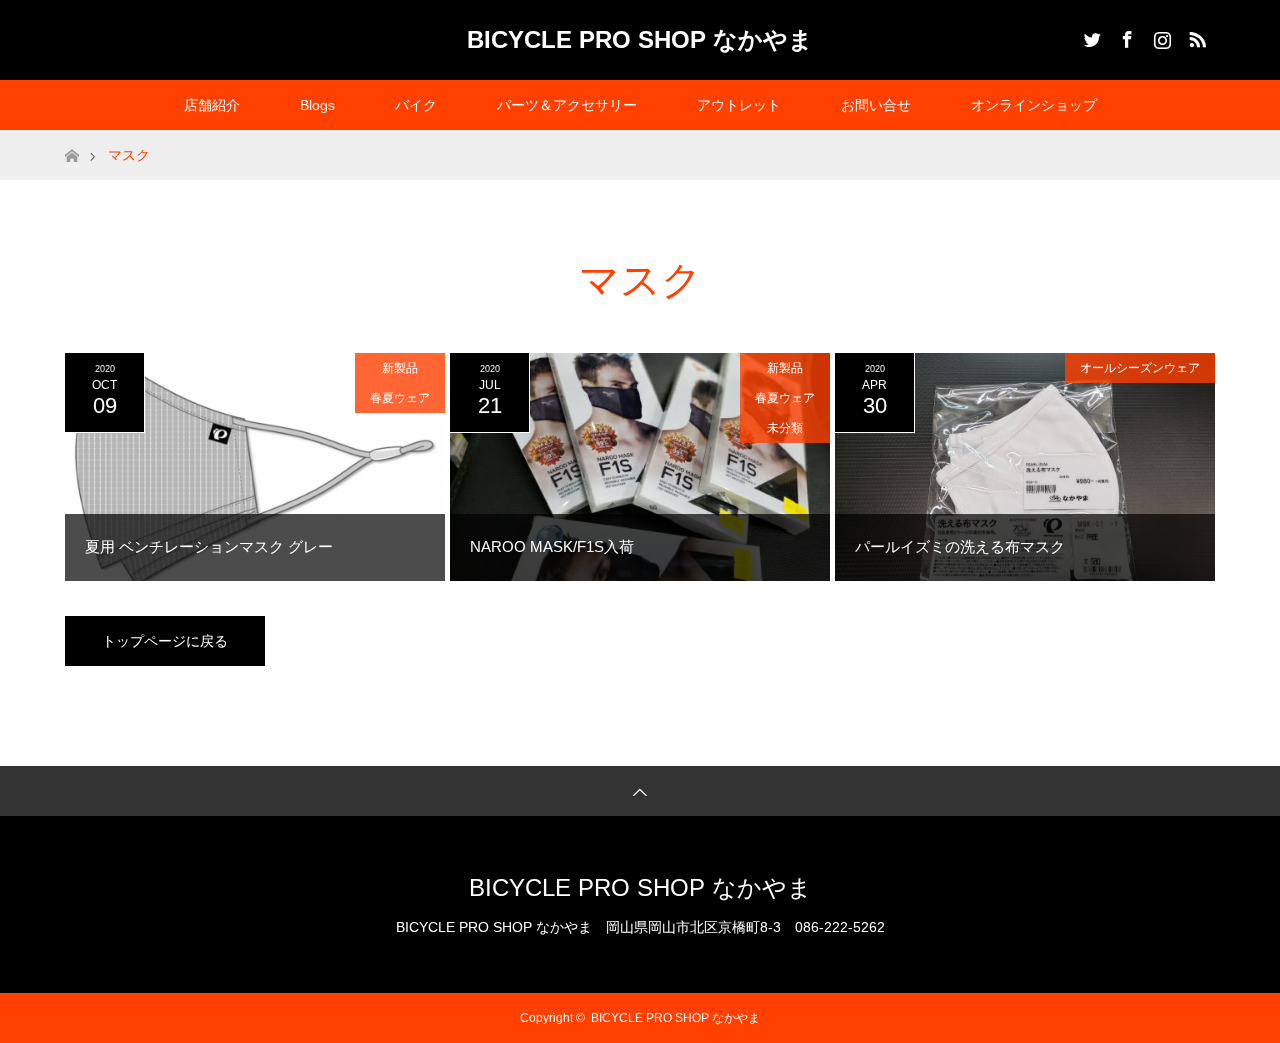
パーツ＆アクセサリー (567, 105)
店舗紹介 (212, 105)
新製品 (400, 368)
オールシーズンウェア (1140, 368)
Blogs (317, 105)
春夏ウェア (400, 398)
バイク (416, 105)
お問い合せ (876, 105)
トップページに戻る (165, 641)
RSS (1195, 36)
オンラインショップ (1034, 105)
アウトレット (739, 105)
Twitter (1090, 36)
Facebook (1125, 36)
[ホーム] (71, 137)
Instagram (1160, 36)
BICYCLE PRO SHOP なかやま (640, 39)
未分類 (785, 428)
